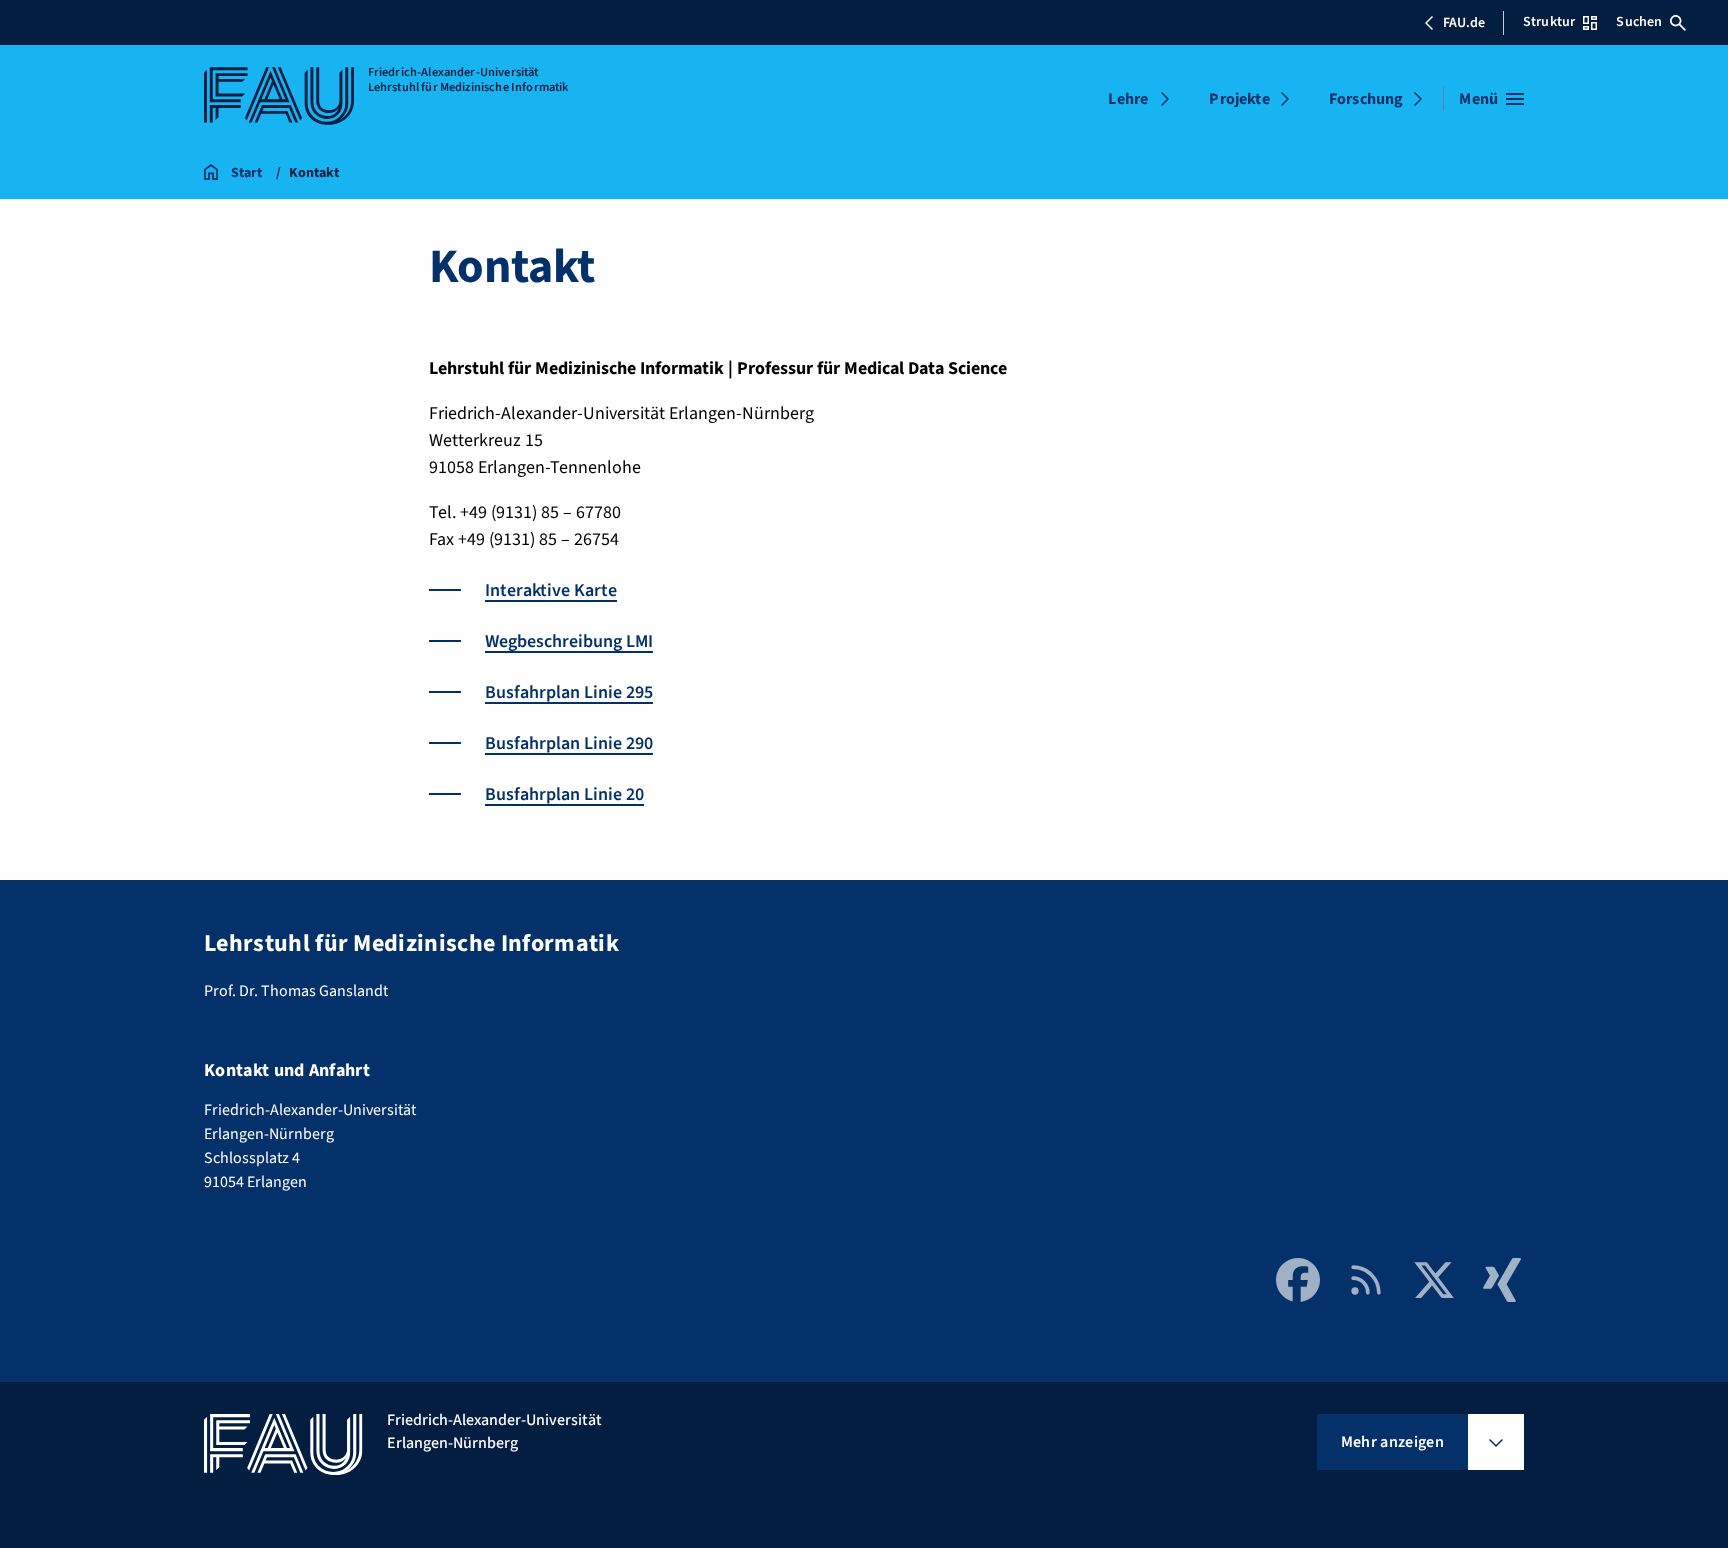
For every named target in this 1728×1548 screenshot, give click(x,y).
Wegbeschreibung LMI (569, 641)
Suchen (1639, 22)
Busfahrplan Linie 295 (569, 692)
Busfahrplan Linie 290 (569, 743)
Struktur (1549, 22)
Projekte (1239, 99)
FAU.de (1464, 23)
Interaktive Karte (551, 590)
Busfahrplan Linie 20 (564, 794)
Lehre (1128, 99)
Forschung (1366, 99)
